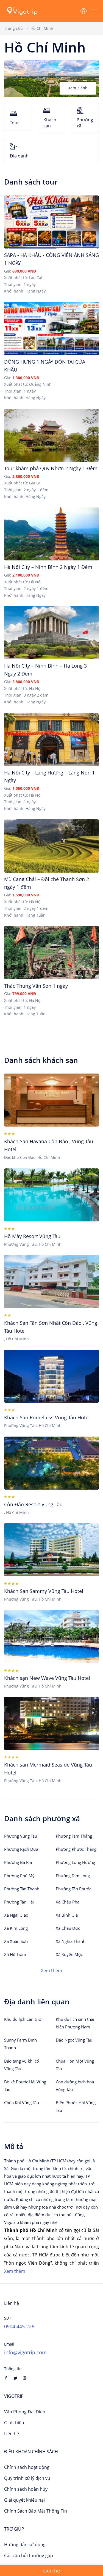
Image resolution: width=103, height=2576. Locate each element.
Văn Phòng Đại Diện (25, 2412)
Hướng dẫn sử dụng (25, 2545)
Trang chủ (13, 28)
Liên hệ (12, 2434)
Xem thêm (51, 1970)
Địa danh (19, 156)
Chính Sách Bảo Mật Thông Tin (36, 2511)
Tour (15, 123)
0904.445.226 (19, 2326)
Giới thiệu (14, 2423)
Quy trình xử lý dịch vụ (27, 2478)
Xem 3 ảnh (78, 88)
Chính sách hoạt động (27, 2467)
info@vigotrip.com (25, 2352)
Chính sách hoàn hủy (26, 2489)
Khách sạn (50, 123)
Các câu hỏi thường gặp (29, 2555)
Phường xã (85, 123)
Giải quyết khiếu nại (24, 2500)
